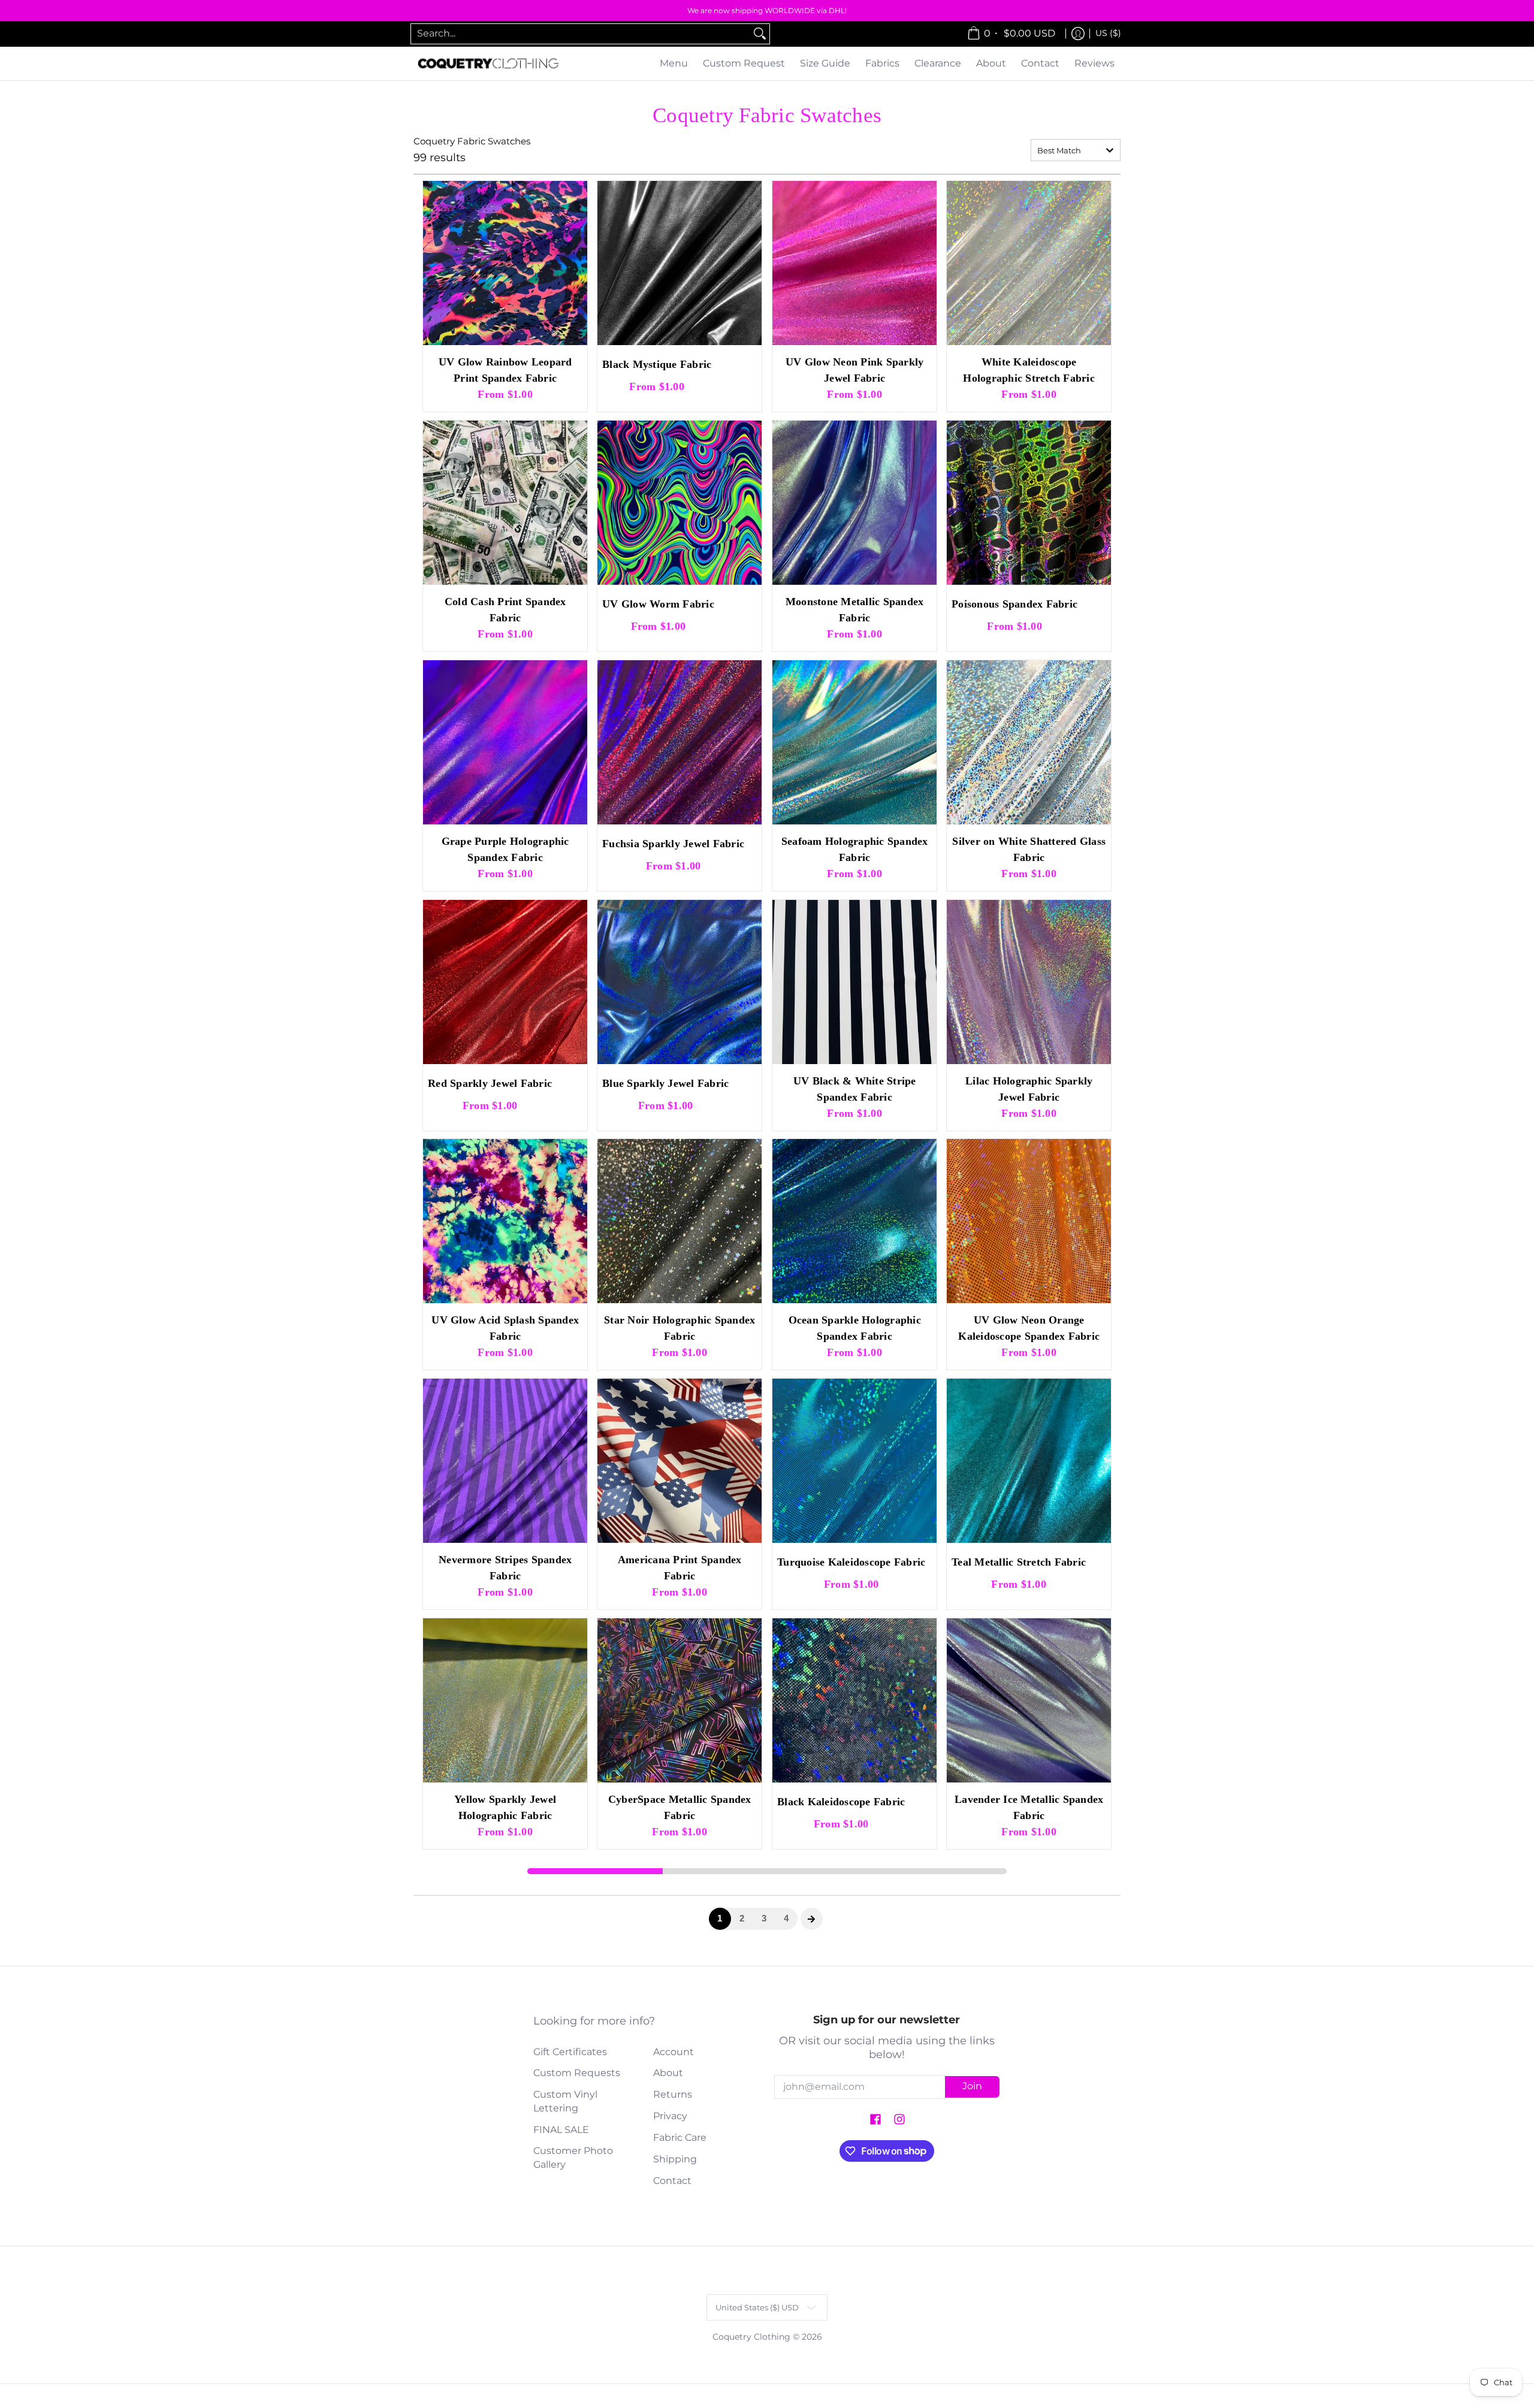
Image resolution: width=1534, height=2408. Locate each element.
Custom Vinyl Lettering (565, 2101)
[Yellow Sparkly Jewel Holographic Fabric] (505, 1700)
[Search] (760, 34)
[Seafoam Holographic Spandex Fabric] (854, 742)
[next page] (811, 1919)
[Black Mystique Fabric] (680, 263)
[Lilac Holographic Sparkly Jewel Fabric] (1029, 982)
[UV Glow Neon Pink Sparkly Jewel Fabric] (854, 263)
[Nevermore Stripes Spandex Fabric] (505, 1461)
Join (972, 2086)
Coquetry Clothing (751, 2337)
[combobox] (581, 34)
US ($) (1108, 33)
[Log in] (1078, 34)
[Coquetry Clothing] (488, 64)
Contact (672, 2181)
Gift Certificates (570, 2052)
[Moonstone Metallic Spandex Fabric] (854, 503)
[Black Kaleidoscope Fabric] (854, 1700)
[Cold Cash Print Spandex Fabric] (505, 503)
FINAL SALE (561, 2130)
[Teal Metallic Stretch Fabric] (1029, 1461)
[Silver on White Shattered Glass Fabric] (1029, 742)
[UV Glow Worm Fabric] (680, 503)
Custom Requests (577, 2073)
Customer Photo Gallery (573, 2158)
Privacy (670, 2116)
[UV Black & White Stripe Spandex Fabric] (854, 982)
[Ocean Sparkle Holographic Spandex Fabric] (854, 1221)
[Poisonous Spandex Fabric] (1029, 503)
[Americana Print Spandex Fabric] (680, 1461)
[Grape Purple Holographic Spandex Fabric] (505, 742)
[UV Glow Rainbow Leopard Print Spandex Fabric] (505, 263)
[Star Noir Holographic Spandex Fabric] (680, 1221)
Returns (673, 2094)
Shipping (675, 2159)
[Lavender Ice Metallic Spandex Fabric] (1029, 1700)
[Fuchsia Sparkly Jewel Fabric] (680, 742)
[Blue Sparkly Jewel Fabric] (680, 982)
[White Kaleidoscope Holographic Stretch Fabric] (1029, 263)
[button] (875, 2120)
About (668, 2073)
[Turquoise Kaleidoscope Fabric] (854, 1461)
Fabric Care (680, 2137)
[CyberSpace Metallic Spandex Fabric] (680, 1700)
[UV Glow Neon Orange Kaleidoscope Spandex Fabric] (1029, 1221)
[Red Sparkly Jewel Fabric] (505, 982)
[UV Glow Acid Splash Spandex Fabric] (505, 1221)
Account (674, 2052)
